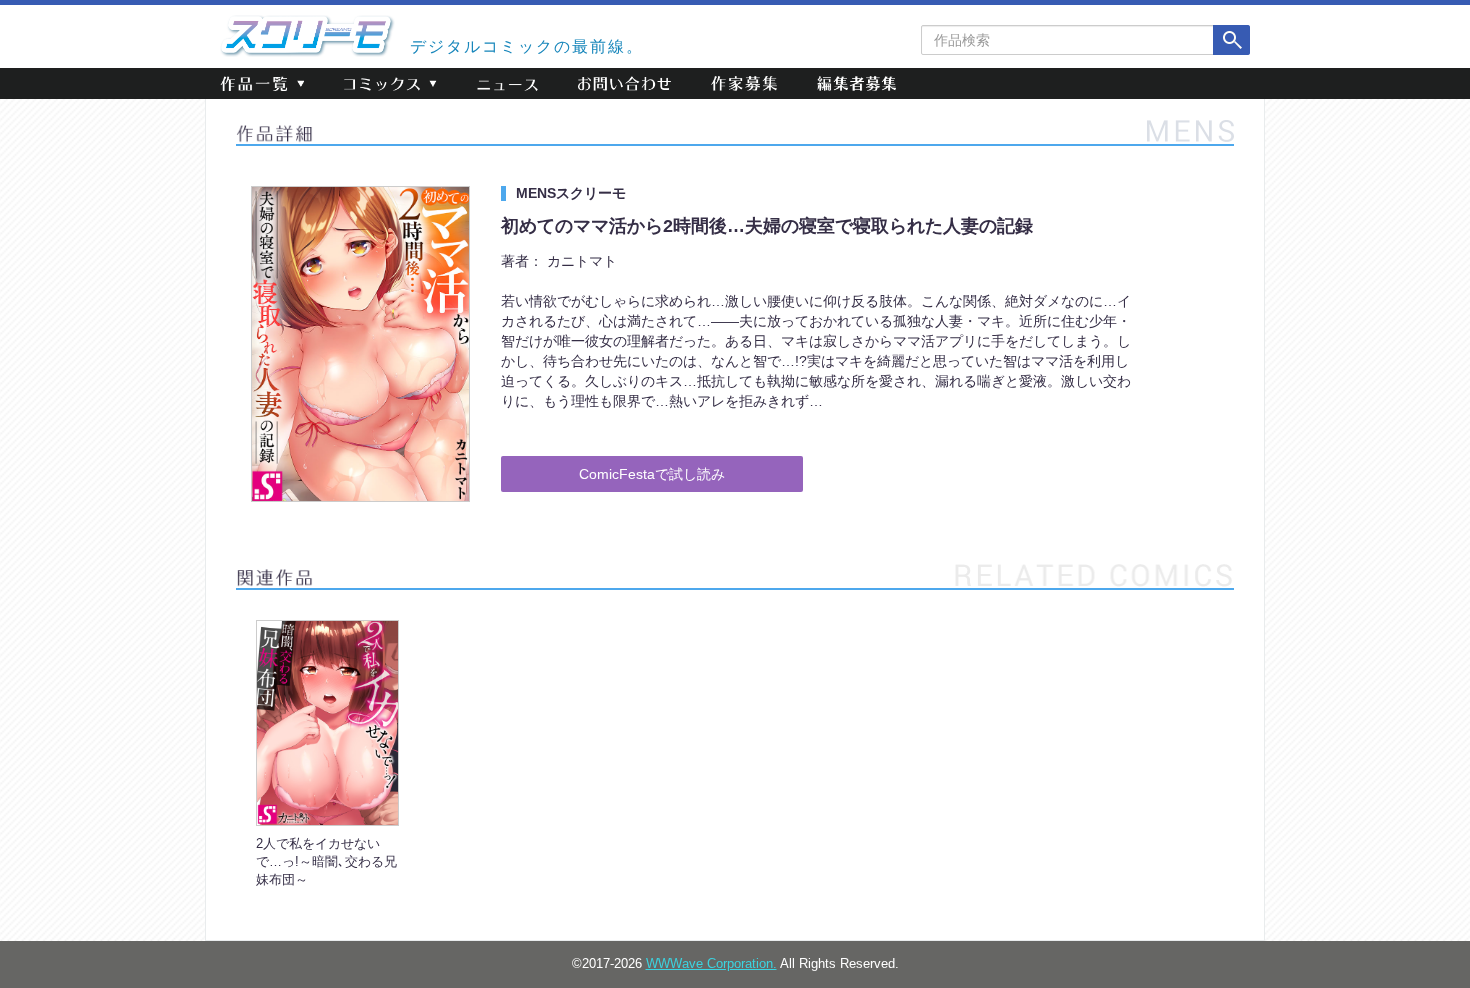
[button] (262, 83)
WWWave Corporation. (711, 964)
